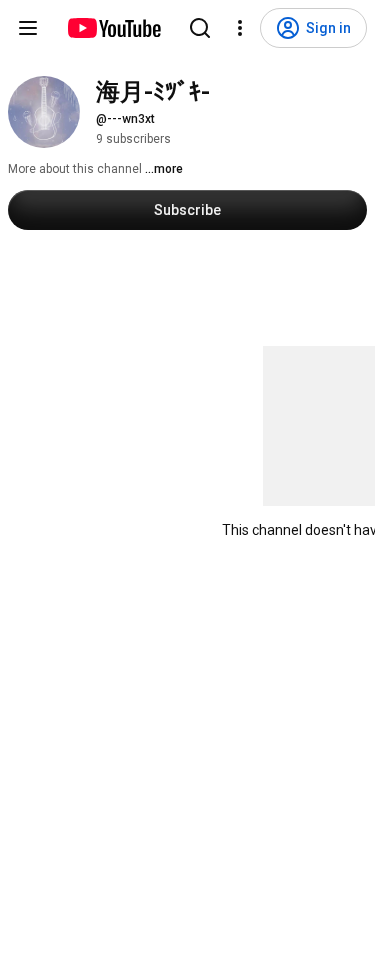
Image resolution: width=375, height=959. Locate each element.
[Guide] (28, 28)
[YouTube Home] (113, 28)
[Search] (200, 28)
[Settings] (240, 28)
